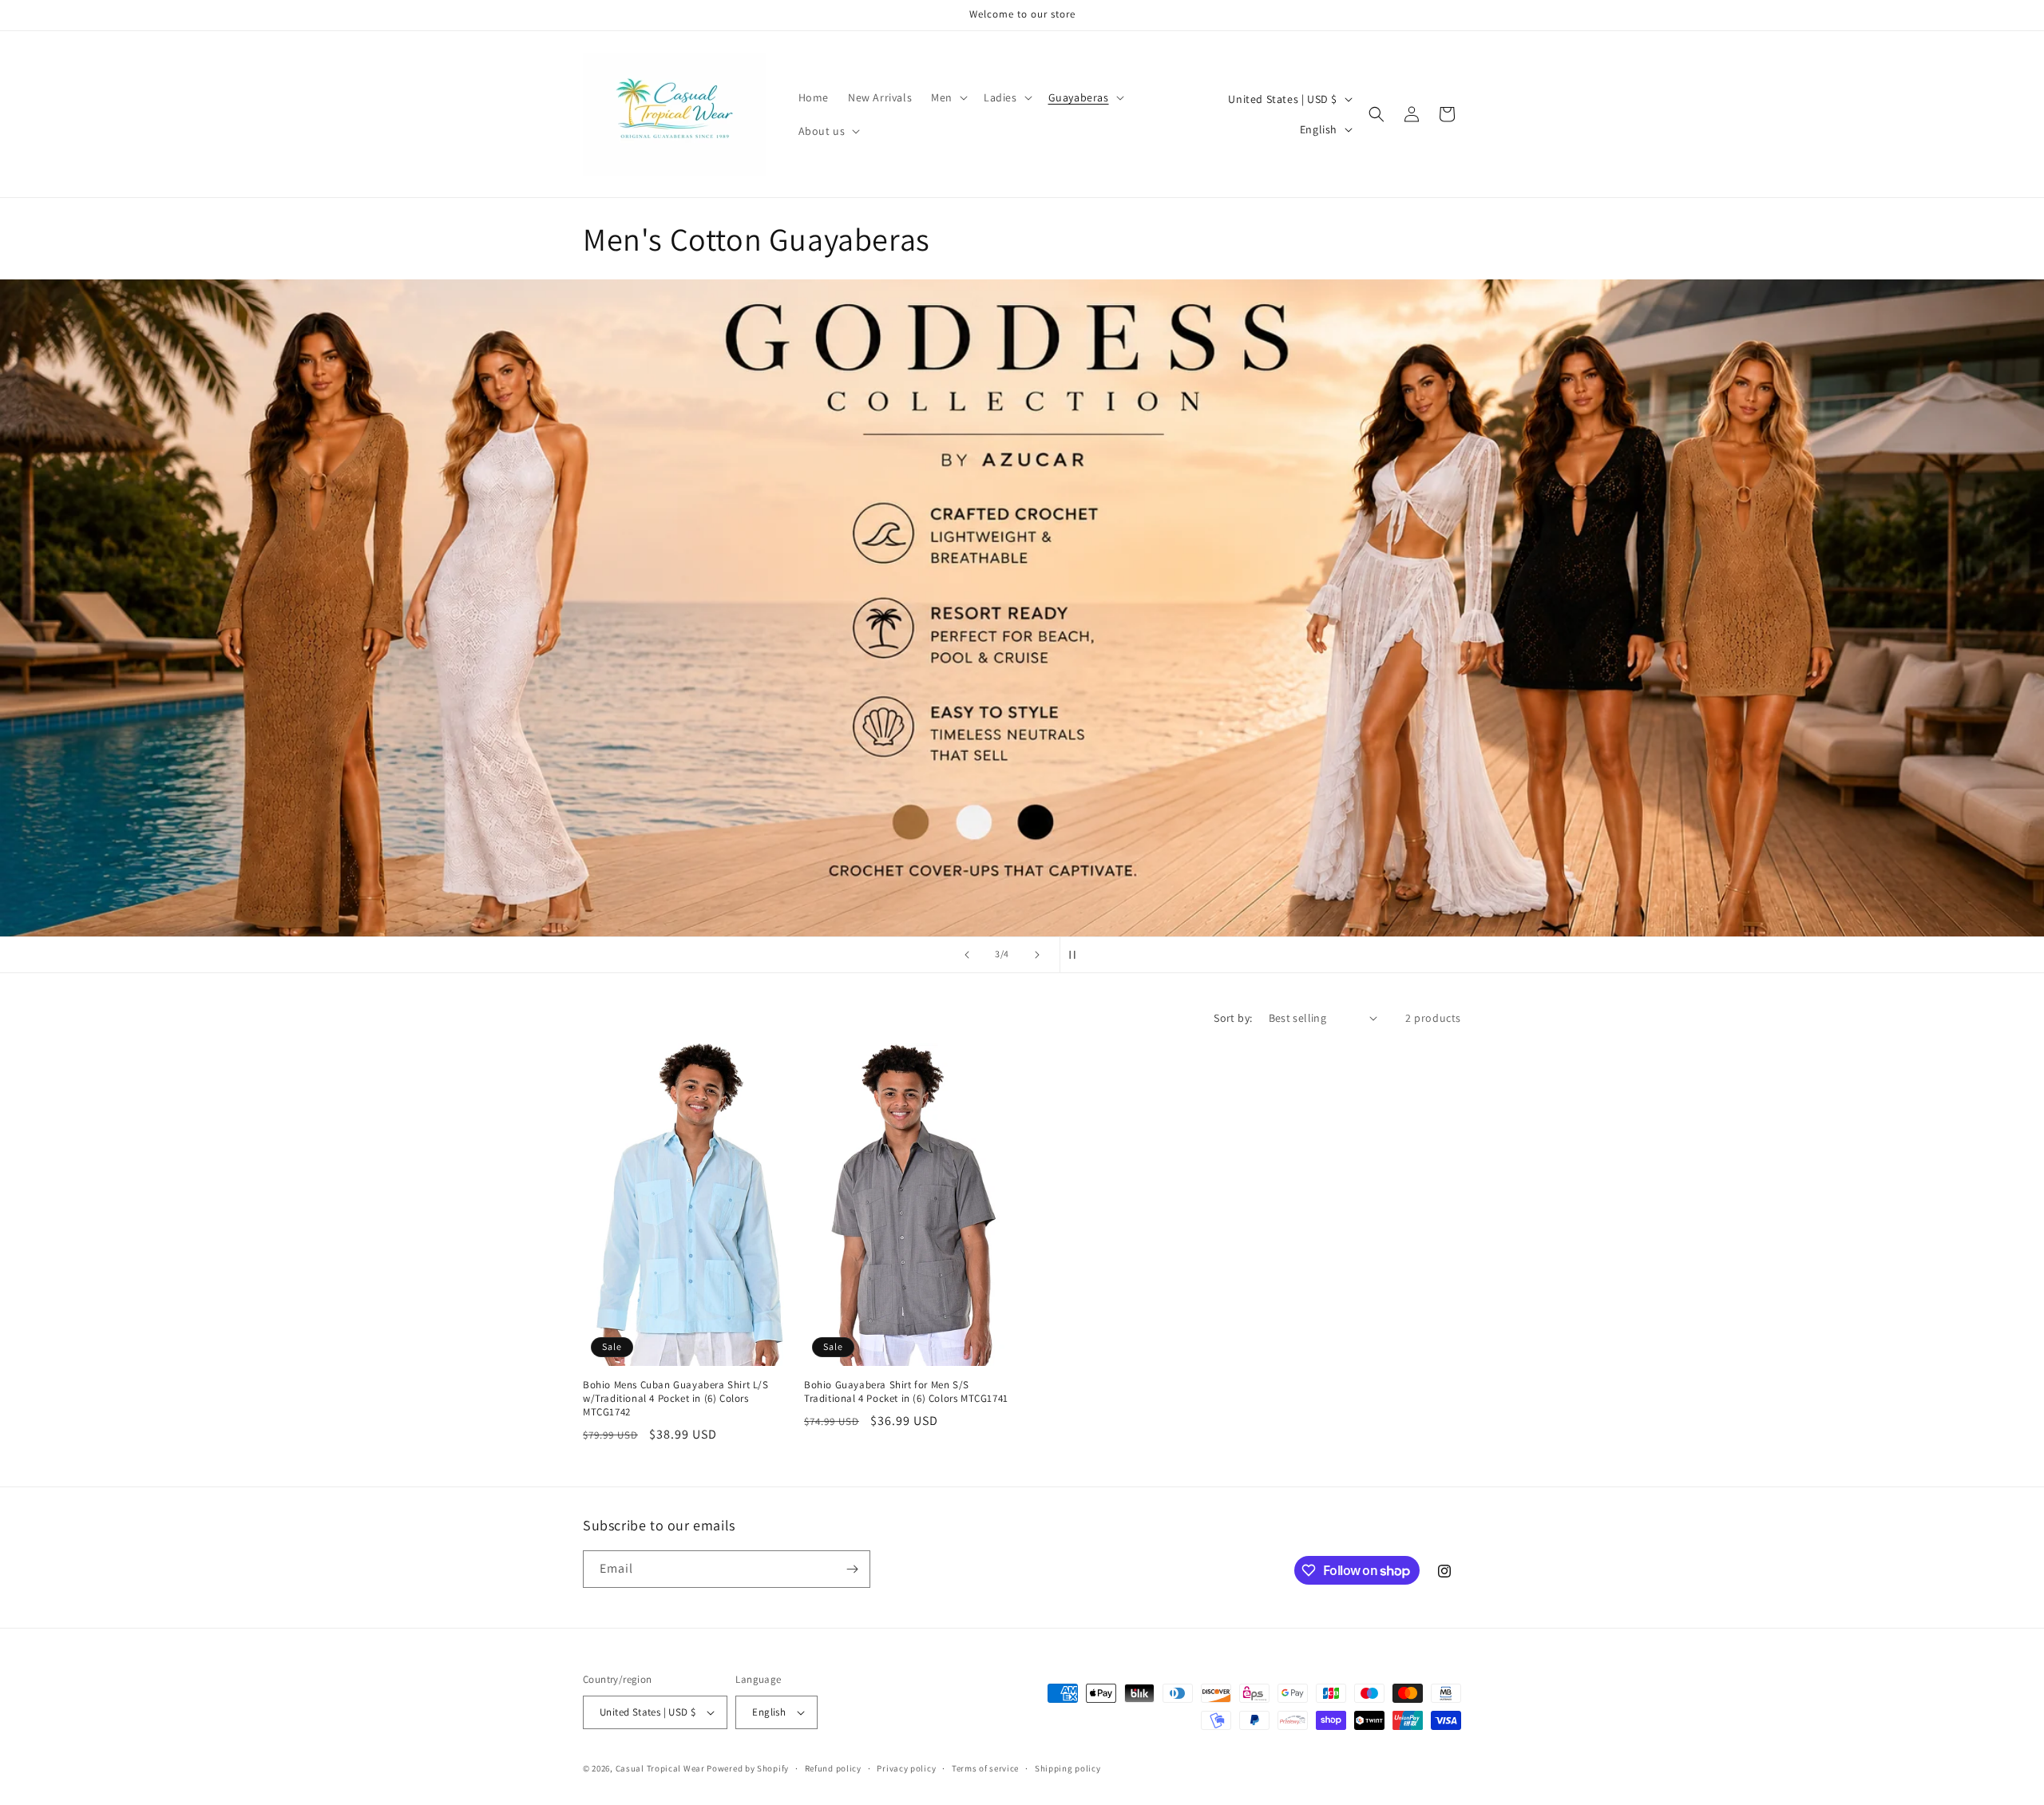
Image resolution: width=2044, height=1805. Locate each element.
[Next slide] (1037, 955)
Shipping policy (1068, 1768)
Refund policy (833, 1768)
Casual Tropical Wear (660, 1768)
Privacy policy (906, 1768)
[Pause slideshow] (1077, 955)
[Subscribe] (852, 1569)
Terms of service (985, 1768)
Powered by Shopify (748, 1768)
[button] (948, 97)
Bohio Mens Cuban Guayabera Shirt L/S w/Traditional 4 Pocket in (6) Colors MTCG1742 (676, 1399)
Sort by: (1233, 1018)
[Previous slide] (967, 955)
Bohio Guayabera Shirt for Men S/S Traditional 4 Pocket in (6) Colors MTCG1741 (906, 1392)
